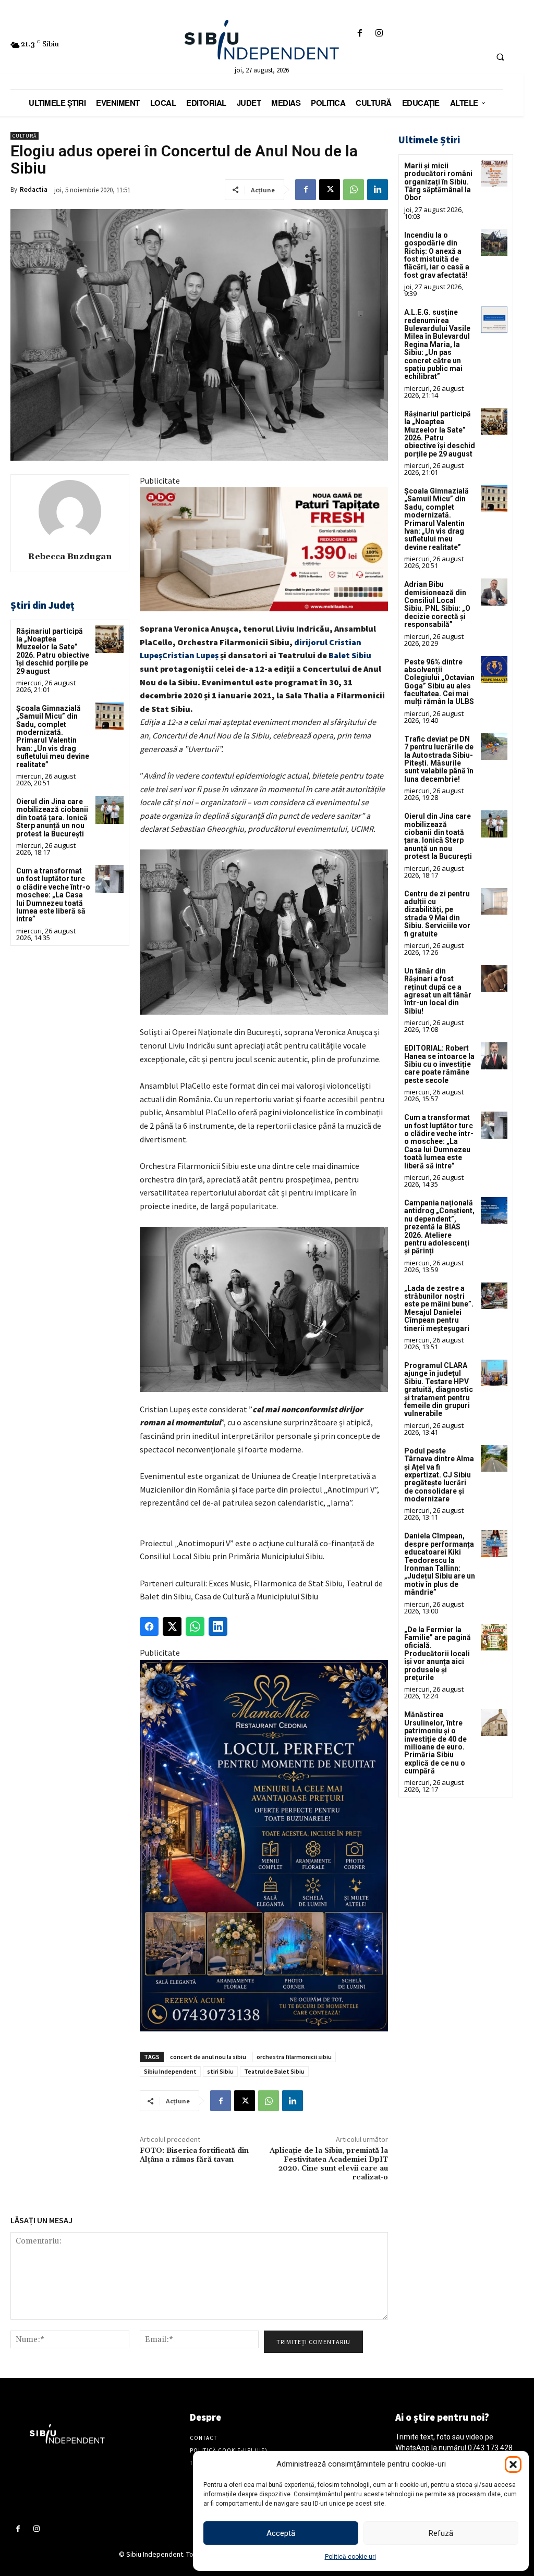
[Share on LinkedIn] (218, 1626)
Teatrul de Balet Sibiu (274, 2071)
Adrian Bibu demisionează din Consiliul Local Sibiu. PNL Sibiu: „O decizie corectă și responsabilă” (437, 604)
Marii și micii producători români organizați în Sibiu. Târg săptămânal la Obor (438, 182)
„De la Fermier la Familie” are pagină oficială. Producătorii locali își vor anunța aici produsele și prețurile (438, 1654)
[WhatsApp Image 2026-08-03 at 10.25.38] (264, 549)
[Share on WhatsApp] (195, 1626)
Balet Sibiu (350, 655)
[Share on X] (172, 1626)
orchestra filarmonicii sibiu (294, 2057)
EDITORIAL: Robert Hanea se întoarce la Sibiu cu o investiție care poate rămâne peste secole (439, 1064)
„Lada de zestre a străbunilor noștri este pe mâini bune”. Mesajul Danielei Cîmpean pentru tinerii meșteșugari (439, 1308)
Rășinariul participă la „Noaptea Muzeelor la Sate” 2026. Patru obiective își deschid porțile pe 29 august (53, 651)
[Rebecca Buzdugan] (70, 511)
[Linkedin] (378, 190)
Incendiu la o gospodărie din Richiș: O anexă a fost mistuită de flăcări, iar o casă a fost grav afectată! (437, 255)
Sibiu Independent (170, 2071)
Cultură (25, 136)
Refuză (441, 2533)
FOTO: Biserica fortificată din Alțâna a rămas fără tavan (194, 2155)
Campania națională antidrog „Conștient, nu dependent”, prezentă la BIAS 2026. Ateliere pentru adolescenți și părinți (439, 1227)
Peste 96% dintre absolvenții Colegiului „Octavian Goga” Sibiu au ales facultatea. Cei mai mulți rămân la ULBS (439, 682)
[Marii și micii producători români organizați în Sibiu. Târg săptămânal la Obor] (494, 173)
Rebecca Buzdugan (70, 557)
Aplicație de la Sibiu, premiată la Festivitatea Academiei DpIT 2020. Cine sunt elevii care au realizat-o (329, 2164)
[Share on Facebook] (149, 1626)
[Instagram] (379, 34)
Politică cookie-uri (350, 2557)
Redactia (34, 189)
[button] (513, 2464)
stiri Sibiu (220, 2071)
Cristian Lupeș (190, 655)
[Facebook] (360, 34)
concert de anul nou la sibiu (208, 2057)
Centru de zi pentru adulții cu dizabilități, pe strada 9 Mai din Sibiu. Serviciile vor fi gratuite (437, 914)
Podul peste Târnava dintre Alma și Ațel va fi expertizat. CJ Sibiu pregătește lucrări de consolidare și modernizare (439, 1475)
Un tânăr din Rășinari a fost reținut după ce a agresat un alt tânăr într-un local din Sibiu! (438, 991)
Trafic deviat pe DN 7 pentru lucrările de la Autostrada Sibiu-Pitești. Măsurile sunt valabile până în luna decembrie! (439, 759)
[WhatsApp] (354, 190)
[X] (330, 190)
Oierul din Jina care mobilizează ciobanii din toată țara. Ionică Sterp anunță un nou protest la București (52, 818)
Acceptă (281, 2533)
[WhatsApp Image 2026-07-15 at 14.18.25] (264, 1846)
